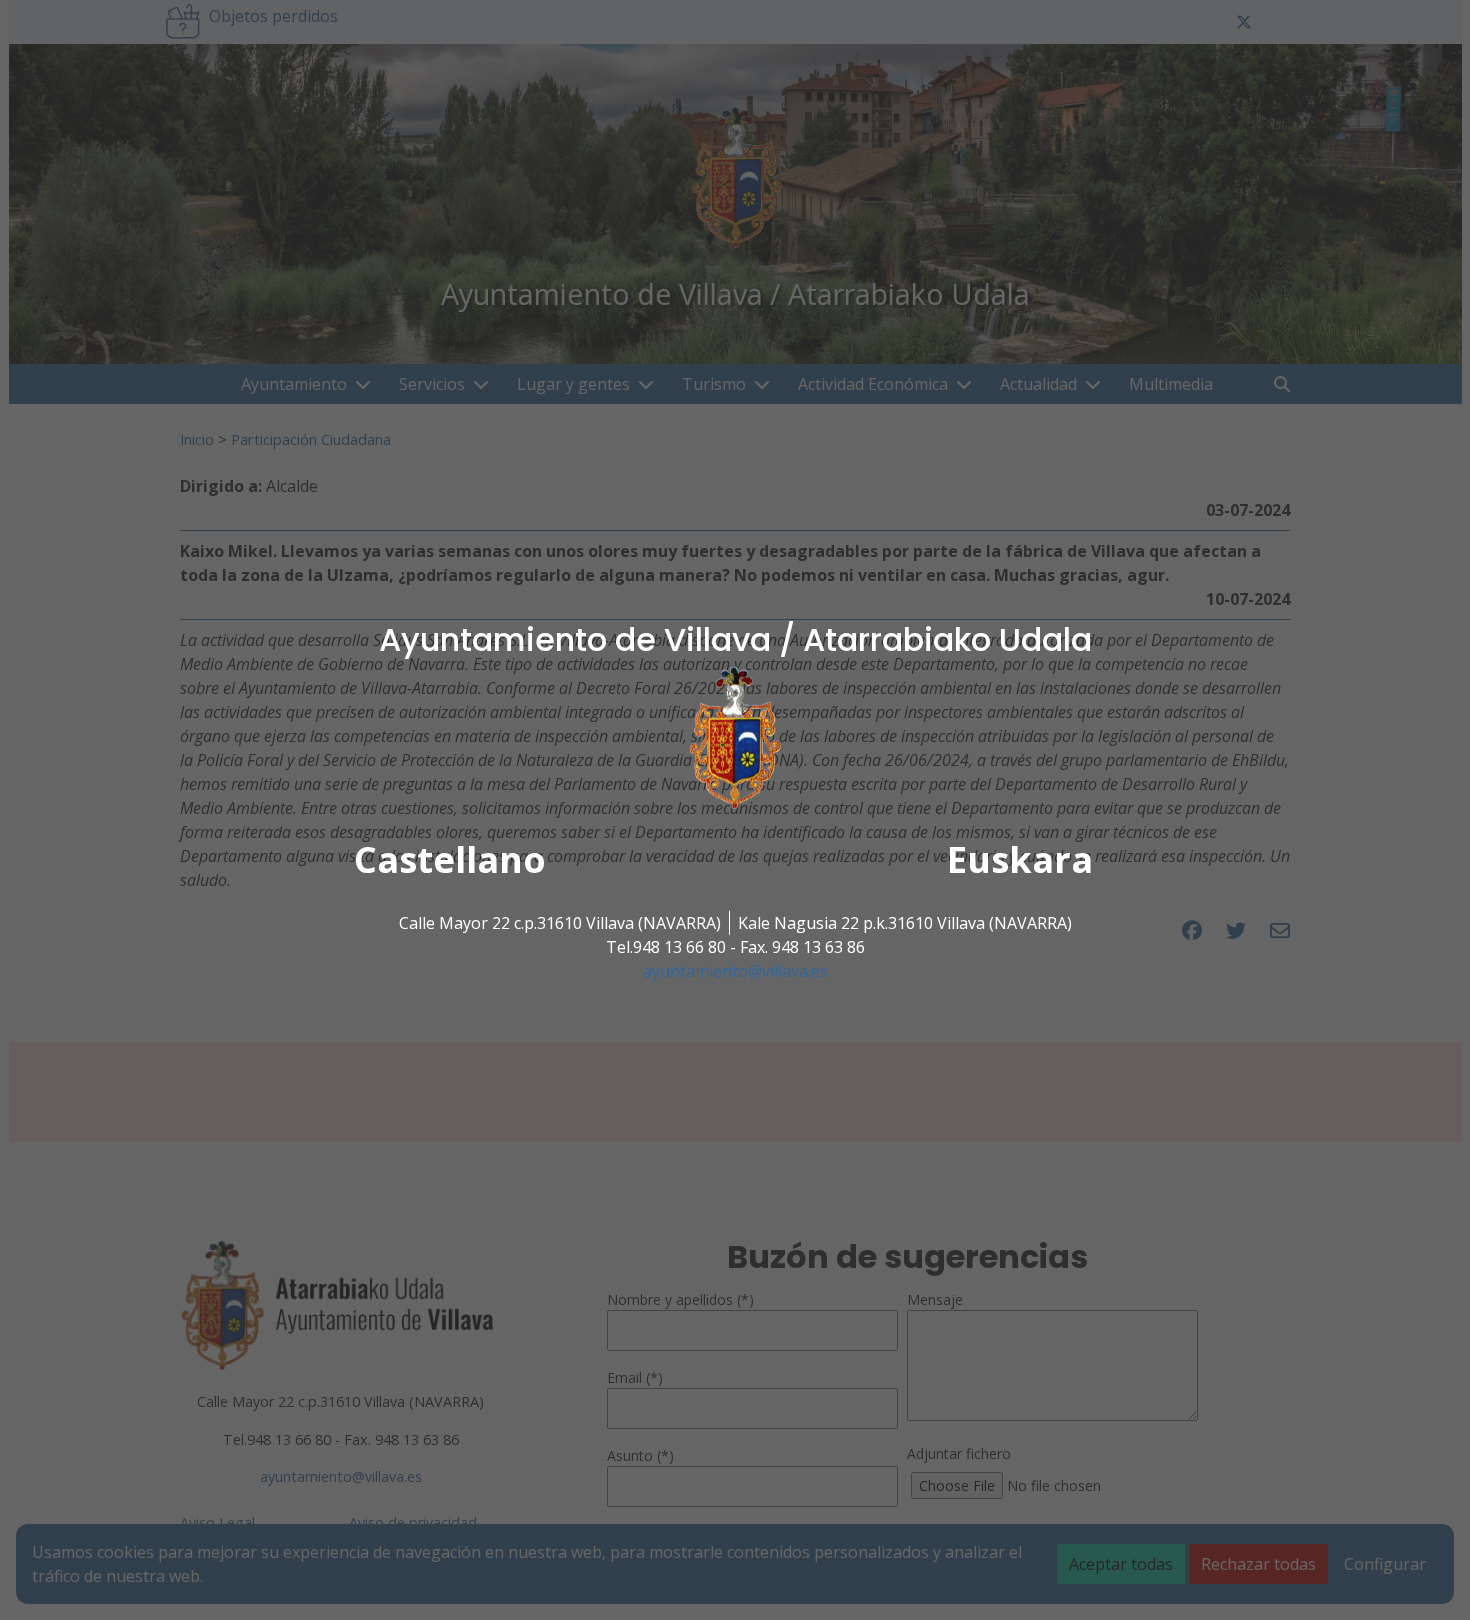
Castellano (450, 859)
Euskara (1020, 859)
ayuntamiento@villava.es (735, 971)
